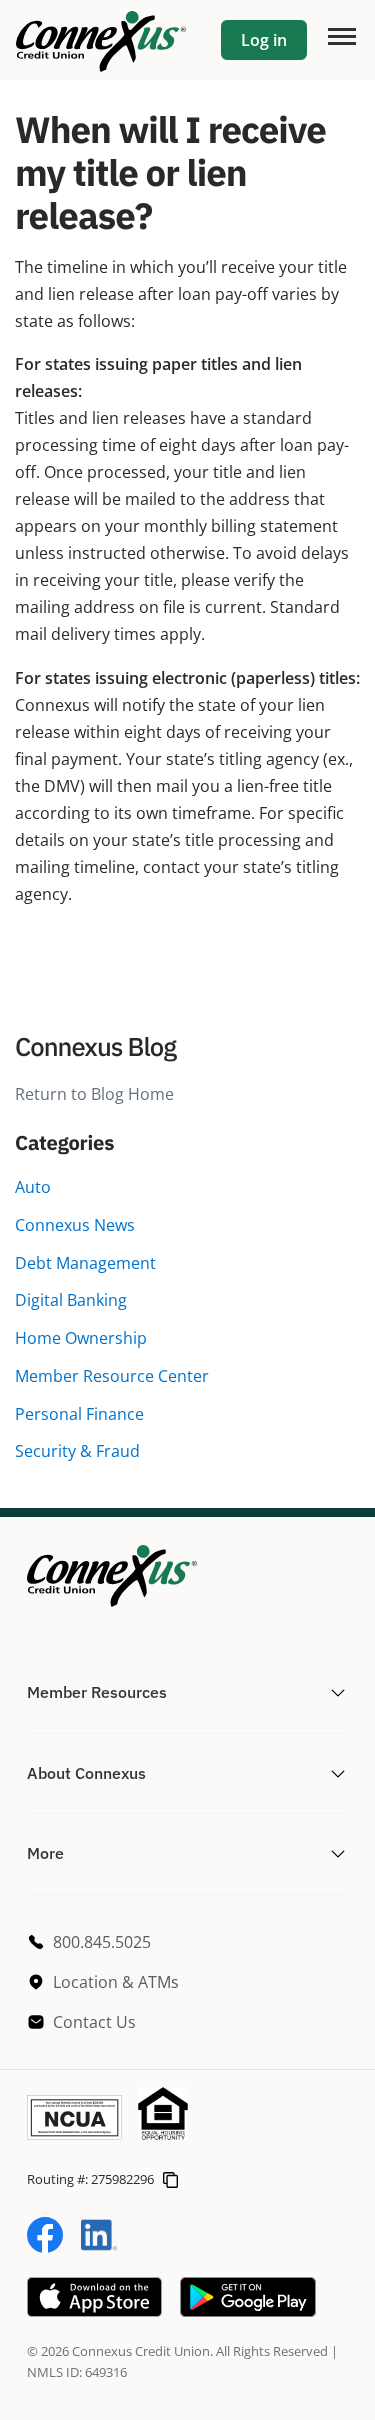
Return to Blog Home (94, 1094)
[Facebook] (45, 2247)
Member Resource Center (112, 1376)
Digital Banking (71, 1300)
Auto (33, 1187)
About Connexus (86, 1773)
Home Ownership (81, 1338)
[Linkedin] (99, 2247)
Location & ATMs (116, 1982)
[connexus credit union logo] (101, 40)
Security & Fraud (77, 1451)
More (45, 1853)
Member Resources (97, 1692)
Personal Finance (79, 1414)
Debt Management (85, 1263)
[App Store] (94, 2311)
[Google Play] (248, 2311)
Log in (264, 40)
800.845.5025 (102, 1942)
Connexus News (75, 1225)
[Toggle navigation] (341, 35)
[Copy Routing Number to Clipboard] (170, 2179)
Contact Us (94, 2022)
